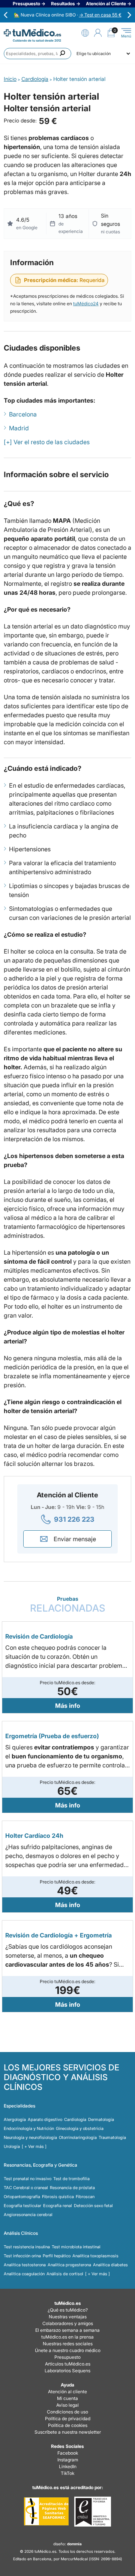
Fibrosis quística (58, 2197)
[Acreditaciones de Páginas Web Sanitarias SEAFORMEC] (46, 2512)
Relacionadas (68, 1605)
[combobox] (37, 54)
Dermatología (101, 2119)
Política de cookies (68, 2425)
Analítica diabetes (110, 2265)
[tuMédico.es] (32, 33)
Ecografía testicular (22, 2206)
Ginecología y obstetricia (80, 2128)
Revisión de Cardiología (39, 1636)
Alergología (15, 2119)
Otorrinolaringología (78, 2137)
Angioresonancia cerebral (28, 2215)
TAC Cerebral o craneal (26, 2188)
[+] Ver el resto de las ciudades (47, 442)
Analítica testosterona (25, 2265)
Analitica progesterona (69, 2265)
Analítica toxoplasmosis (95, 2256)
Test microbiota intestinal (76, 2247)
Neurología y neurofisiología (30, 2137)
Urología (12, 2146)
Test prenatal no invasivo (28, 2179)
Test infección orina (22, 2256)
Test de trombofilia (71, 2179)
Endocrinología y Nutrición (29, 2128)
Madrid (19, 428)
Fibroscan (85, 2197)
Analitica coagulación (24, 2274)
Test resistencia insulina (27, 2247)
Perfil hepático (57, 2256)
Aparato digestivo (45, 2119)
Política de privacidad (68, 2419)
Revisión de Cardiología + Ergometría (58, 1935)
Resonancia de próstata (72, 2188)
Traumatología (112, 2137)
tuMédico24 (86, 304)
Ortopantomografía (22, 2197)
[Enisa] (92, 2512)
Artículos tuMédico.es (68, 2364)
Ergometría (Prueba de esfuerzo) (52, 1736)
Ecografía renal (58, 2206)
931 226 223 (74, 1519)
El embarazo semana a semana (67, 2330)
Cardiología (75, 2119)
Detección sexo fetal (93, 2206)
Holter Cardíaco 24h (34, 1836)
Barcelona (23, 414)
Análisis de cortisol (65, 2274)
